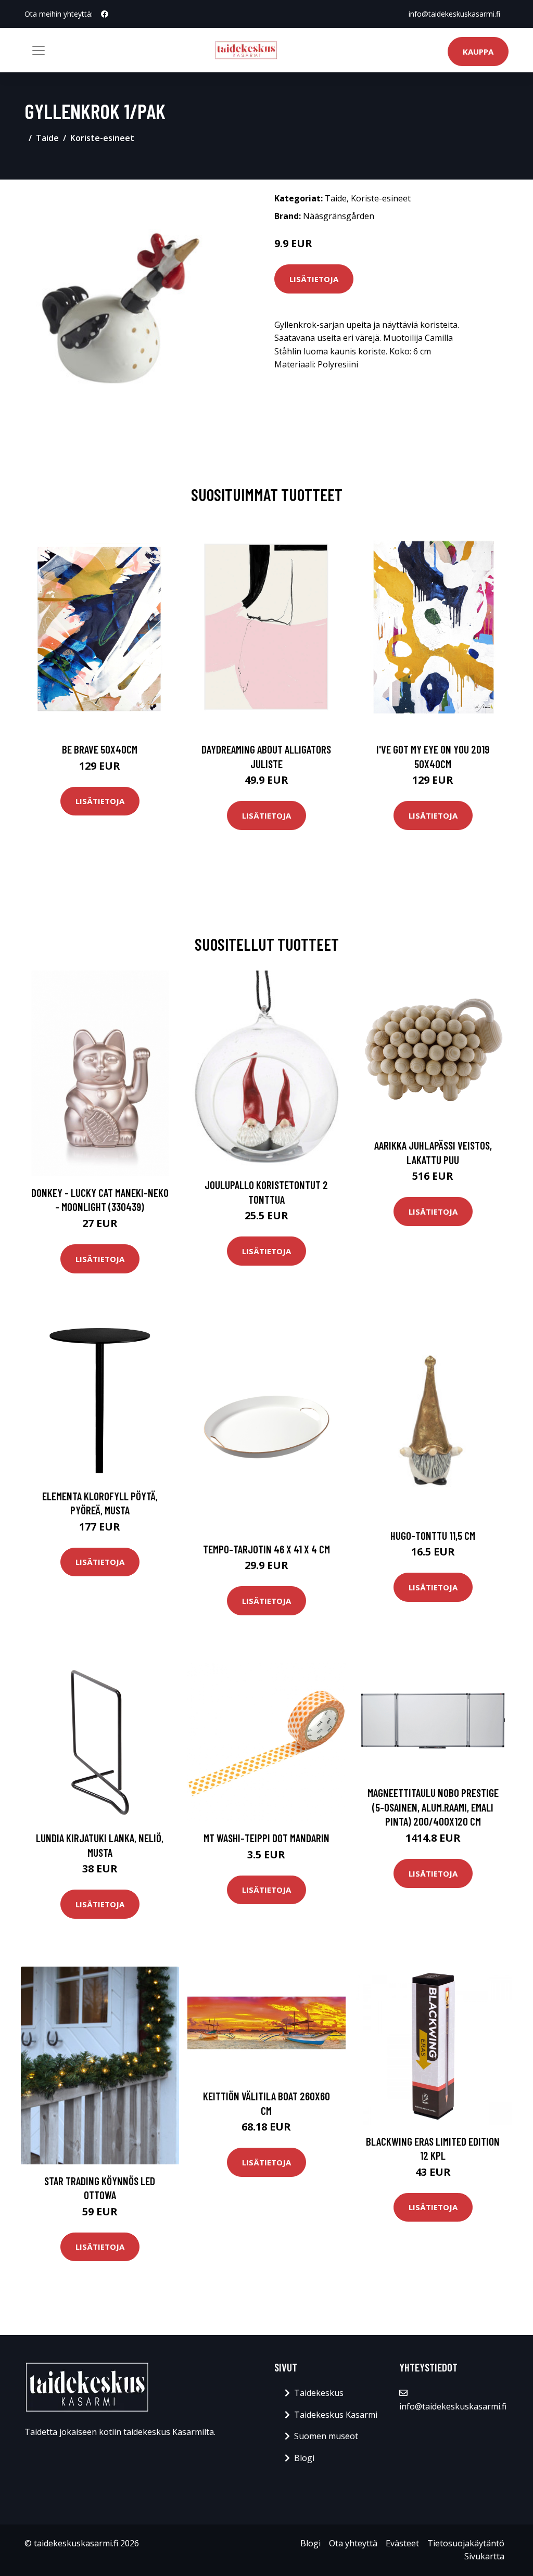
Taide (47, 138)
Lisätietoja (314, 279)
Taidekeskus (319, 2393)
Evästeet (402, 2543)
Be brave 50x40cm (100, 749)
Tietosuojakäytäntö (466, 2543)
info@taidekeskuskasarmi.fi (454, 14)
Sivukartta (484, 2556)
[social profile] (105, 14)
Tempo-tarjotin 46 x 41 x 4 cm (266, 1549)
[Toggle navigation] (39, 50)
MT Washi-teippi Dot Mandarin (266, 1838)
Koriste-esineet (102, 138)
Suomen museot (326, 2436)
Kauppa (478, 52)
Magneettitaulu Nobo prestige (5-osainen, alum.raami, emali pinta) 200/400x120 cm (433, 1807)
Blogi (304, 2458)
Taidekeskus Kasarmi (336, 2415)
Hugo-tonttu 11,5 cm (433, 1535)
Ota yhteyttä (353, 2543)
